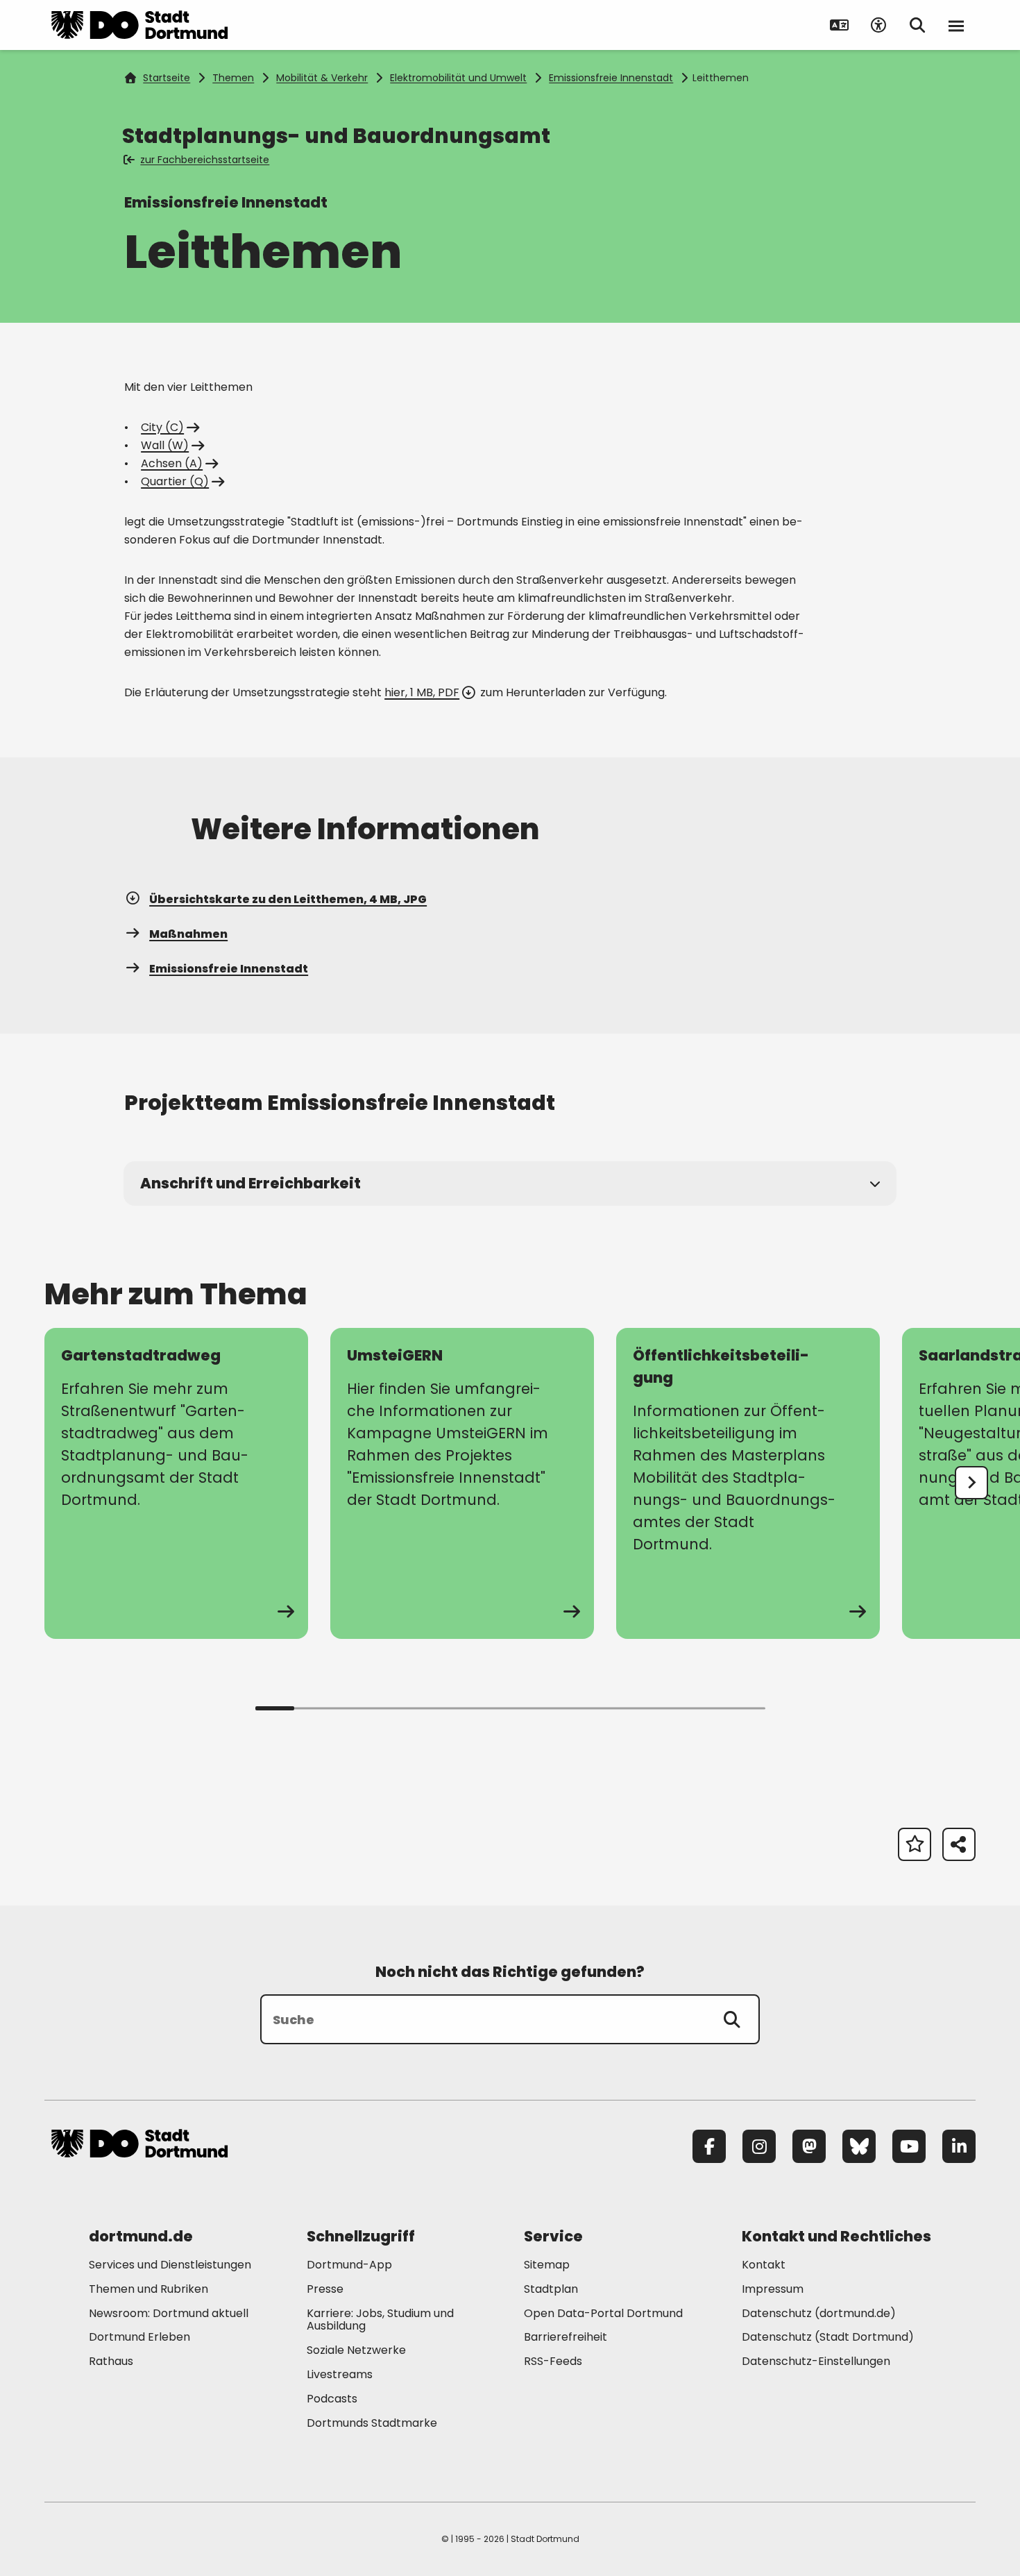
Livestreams (340, 2374)
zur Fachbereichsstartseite (205, 160)
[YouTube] (909, 2146)
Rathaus (111, 2361)
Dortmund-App (349, 2265)
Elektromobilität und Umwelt (458, 78)
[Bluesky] (859, 2146)
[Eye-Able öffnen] (878, 25)
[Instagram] (759, 2146)
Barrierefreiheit (566, 2337)
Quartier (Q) (175, 481)
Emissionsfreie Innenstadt (611, 78)
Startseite (167, 78)
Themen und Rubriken (148, 2289)
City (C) (162, 427)
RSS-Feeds (553, 2361)
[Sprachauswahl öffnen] (840, 25)
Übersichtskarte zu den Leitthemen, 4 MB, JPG (288, 899)
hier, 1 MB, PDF (422, 692)
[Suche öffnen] (917, 25)
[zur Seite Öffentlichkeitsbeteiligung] (748, 1483)
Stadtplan (551, 2289)
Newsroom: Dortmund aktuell (169, 2313)
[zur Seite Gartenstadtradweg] (176, 1483)
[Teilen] (959, 1844)
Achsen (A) (172, 463)
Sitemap (547, 2265)
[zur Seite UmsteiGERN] (462, 1483)
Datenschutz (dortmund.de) (819, 2313)
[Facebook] (709, 2146)
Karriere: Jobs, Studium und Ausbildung (380, 2320)
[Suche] (732, 2019)
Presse (325, 2289)
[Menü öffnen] (956, 25)
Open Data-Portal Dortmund (603, 2313)
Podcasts (332, 2399)
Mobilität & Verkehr (322, 78)
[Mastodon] (809, 2146)
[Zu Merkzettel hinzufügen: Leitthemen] (915, 1844)
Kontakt (764, 2265)
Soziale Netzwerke (356, 2350)
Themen (233, 78)
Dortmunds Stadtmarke (372, 2423)
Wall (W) (165, 445)
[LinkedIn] (959, 2146)
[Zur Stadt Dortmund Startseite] (139, 25)
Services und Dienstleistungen (170, 2265)
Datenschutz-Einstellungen (816, 2362)
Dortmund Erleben (139, 2337)
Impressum (773, 2289)
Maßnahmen (188, 934)
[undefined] (971, 1483)
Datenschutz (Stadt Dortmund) (828, 2337)
